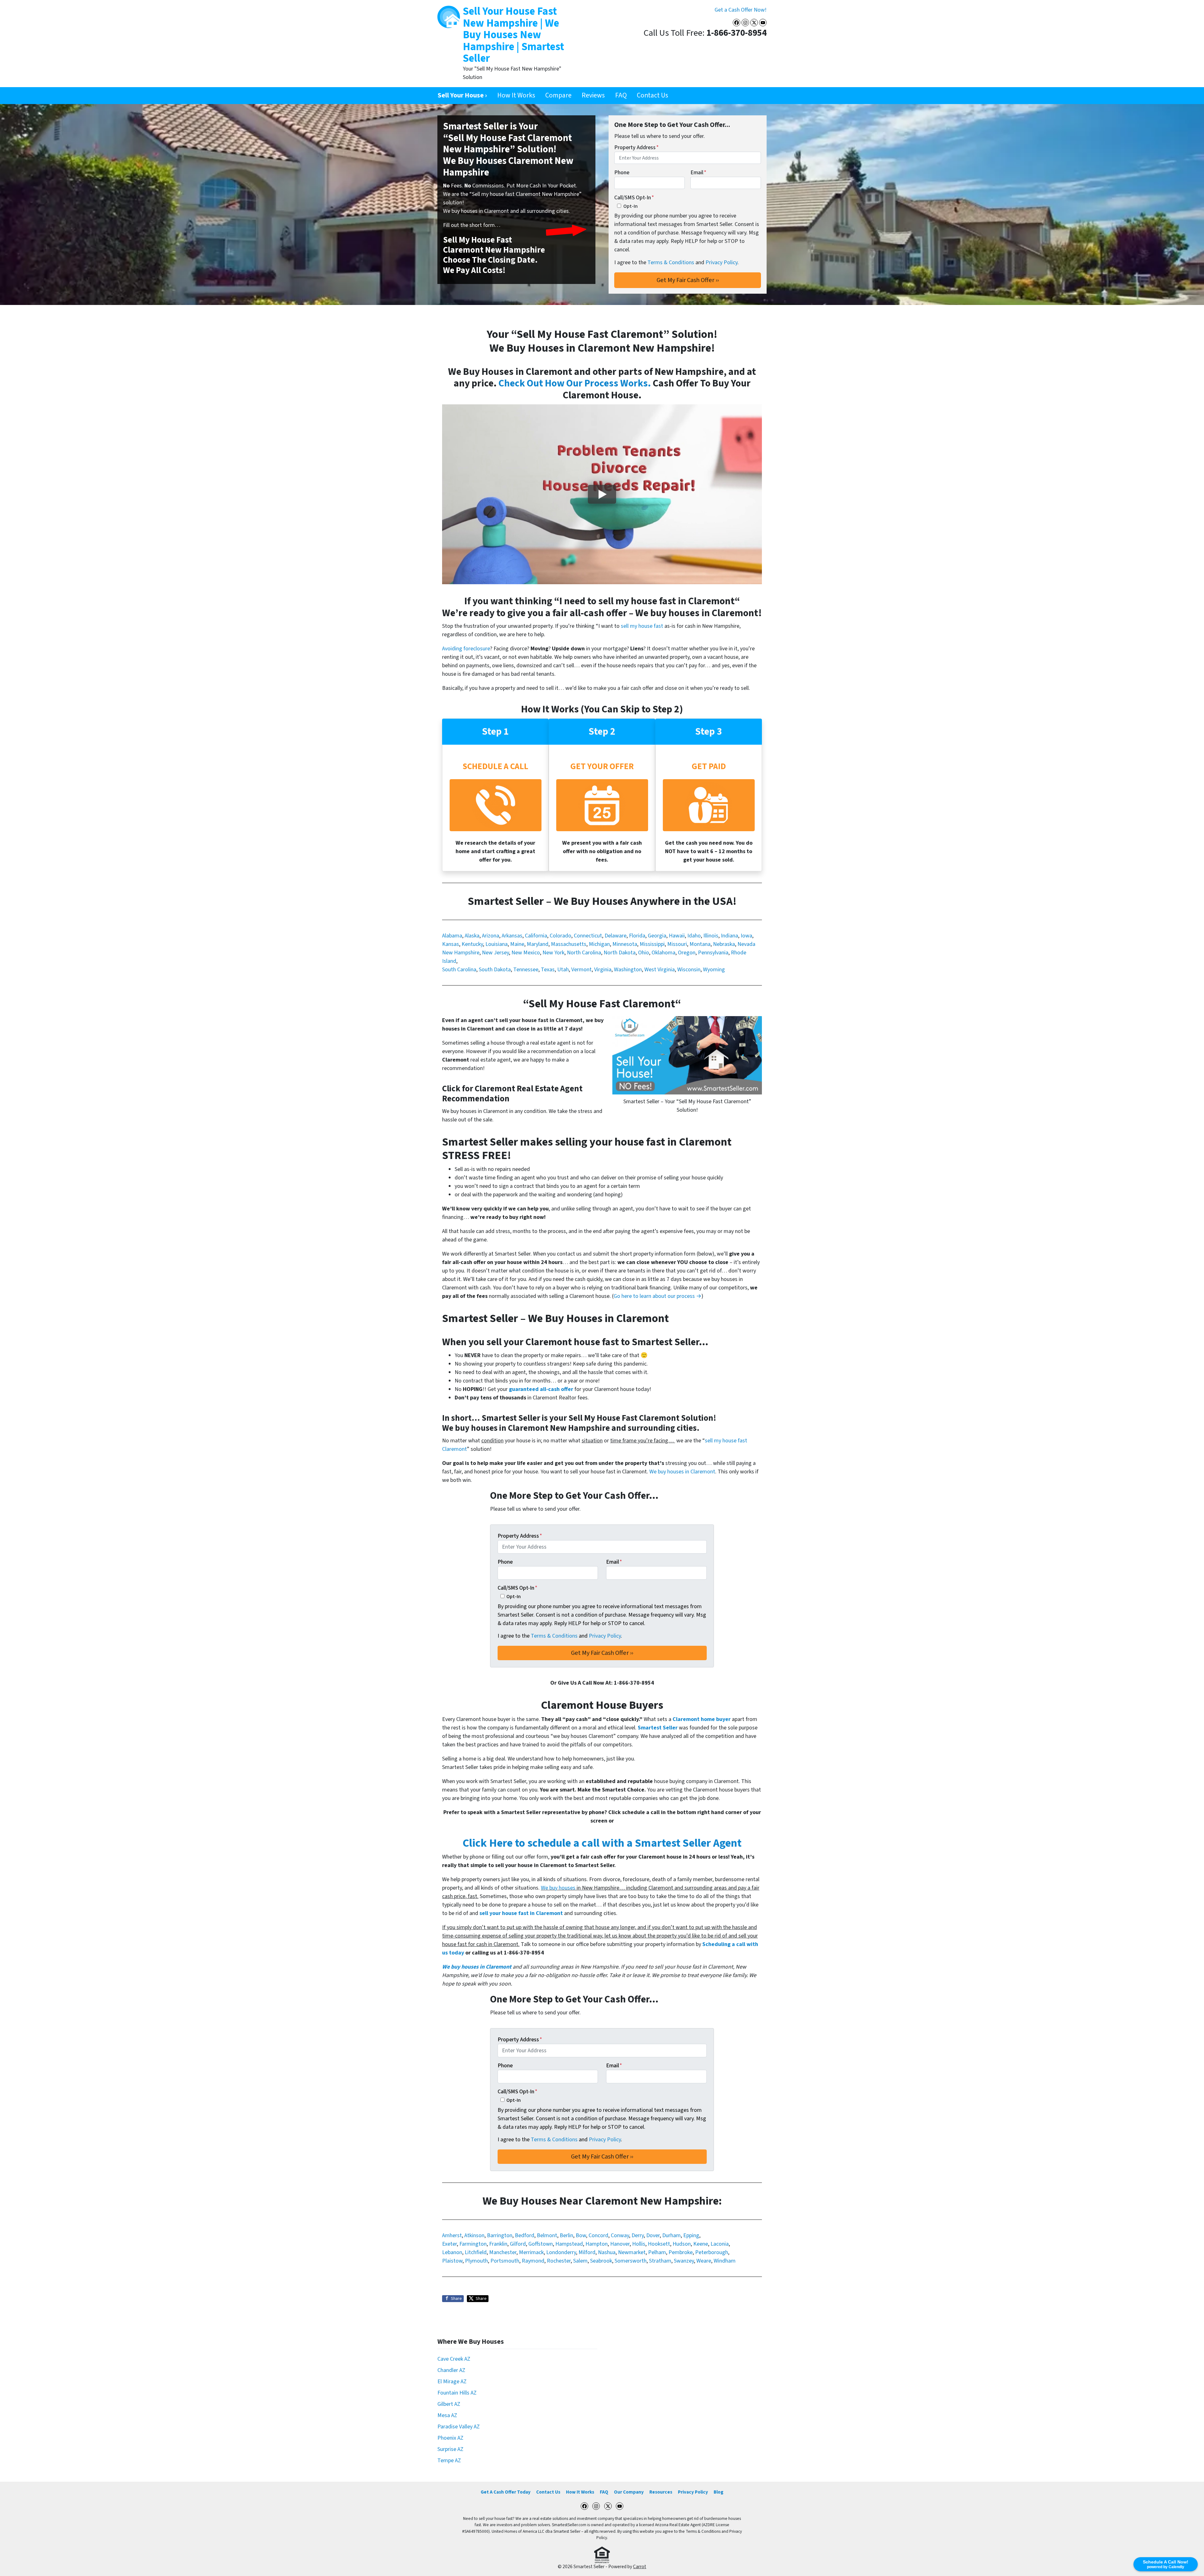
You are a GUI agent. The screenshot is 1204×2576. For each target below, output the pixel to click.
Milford (587, 2252)
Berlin (566, 2235)
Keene (701, 2244)
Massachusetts (569, 944)
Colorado (560, 936)
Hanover (620, 2244)
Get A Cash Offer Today (506, 2492)
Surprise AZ (450, 2449)
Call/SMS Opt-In (634, 198)
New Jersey (495, 953)
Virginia (603, 970)
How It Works (516, 95)
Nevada (746, 944)
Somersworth (631, 2261)
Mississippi (652, 944)
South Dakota (495, 970)
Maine (517, 944)
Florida (637, 936)
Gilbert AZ (449, 2404)
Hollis (639, 2244)
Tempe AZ (449, 2461)
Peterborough (712, 2252)
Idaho (694, 936)
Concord (598, 2235)
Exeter (449, 2244)
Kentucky (472, 944)
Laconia (720, 2244)
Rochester (559, 2261)
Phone (622, 173)
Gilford (518, 2244)
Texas (548, 970)
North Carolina (584, 953)
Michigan (599, 944)
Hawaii (677, 936)
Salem (580, 2261)
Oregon (687, 953)
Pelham (657, 2252)
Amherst (452, 2235)
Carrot (640, 2567)
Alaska (472, 936)
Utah (563, 970)
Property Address (636, 147)
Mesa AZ (447, 2415)
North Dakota (620, 953)
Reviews (593, 95)
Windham (725, 2261)
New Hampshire (461, 953)
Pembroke (681, 2252)
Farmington (473, 2244)
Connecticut (588, 936)
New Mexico (526, 953)
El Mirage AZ (452, 2382)
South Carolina (459, 970)
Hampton (597, 2244)
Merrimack (531, 2252)
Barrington (500, 2235)
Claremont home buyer (702, 1719)
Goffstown (541, 2244)
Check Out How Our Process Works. (575, 383)
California (536, 936)
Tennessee (526, 970)
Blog (718, 2492)
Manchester (503, 2252)
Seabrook (601, 2261)
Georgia (657, 936)
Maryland (538, 944)
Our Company (629, 2492)
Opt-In (631, 206)
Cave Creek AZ (454, 2359)
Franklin (498, 2244)
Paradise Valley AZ (459, 2427)
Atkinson (474, 2235)
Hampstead (569, 2244)
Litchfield (476, 2252)
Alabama (452, 936)
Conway (620, 2235)
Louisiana (496, 944)
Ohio (644, 953)
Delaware (615, 936)
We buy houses (558, 1888)
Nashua (607, 2252)
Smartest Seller (658, 1728)
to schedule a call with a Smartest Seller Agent (602, 1843)
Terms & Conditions (671, 262)
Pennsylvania (713, 953)
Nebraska (724, 944)
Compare (558, 95)
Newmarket (632, 2252)
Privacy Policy (721, 262)
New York (553, 953)
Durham (671, 2235)
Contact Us (652, 95)
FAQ (621, 95)
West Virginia (660, 970)
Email (698, 173)
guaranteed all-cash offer (541, 1389)
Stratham (660, 2261)
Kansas (451, 944)
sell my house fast (642, 626)
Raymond (533, 2261)
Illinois (711, 936)
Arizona (491, 936)
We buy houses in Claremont (682, 1472)
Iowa (746, 936)
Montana (700, 944)
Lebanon (452, 2252)
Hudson (682, 2244)
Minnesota (625, 944)
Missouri (677, 944)
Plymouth (476, 2261)
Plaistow (452, 2261)
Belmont (547, 2235)
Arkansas (512, 936)
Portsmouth (505, 2261)
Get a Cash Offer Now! (741, 10)
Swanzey (684, 2261)
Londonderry (561, 2252)
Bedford (525, 2235)
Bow (581, 2235)
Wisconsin (689, 970)
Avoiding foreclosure (466, 649)
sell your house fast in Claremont (521, 1913)
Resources (661, 2492)
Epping (691, 2235)
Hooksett (659, 2244)
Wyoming (714, 970)
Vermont (581, 970)
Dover (653, 2235)
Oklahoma (663, 953)
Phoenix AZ (450, 2438)
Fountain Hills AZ (457, 2393)
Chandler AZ (451, 2370)
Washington (628, 970)
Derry (638, 2235)
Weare (704, 2261)
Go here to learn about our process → (657, 1296)
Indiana (729, 936)
